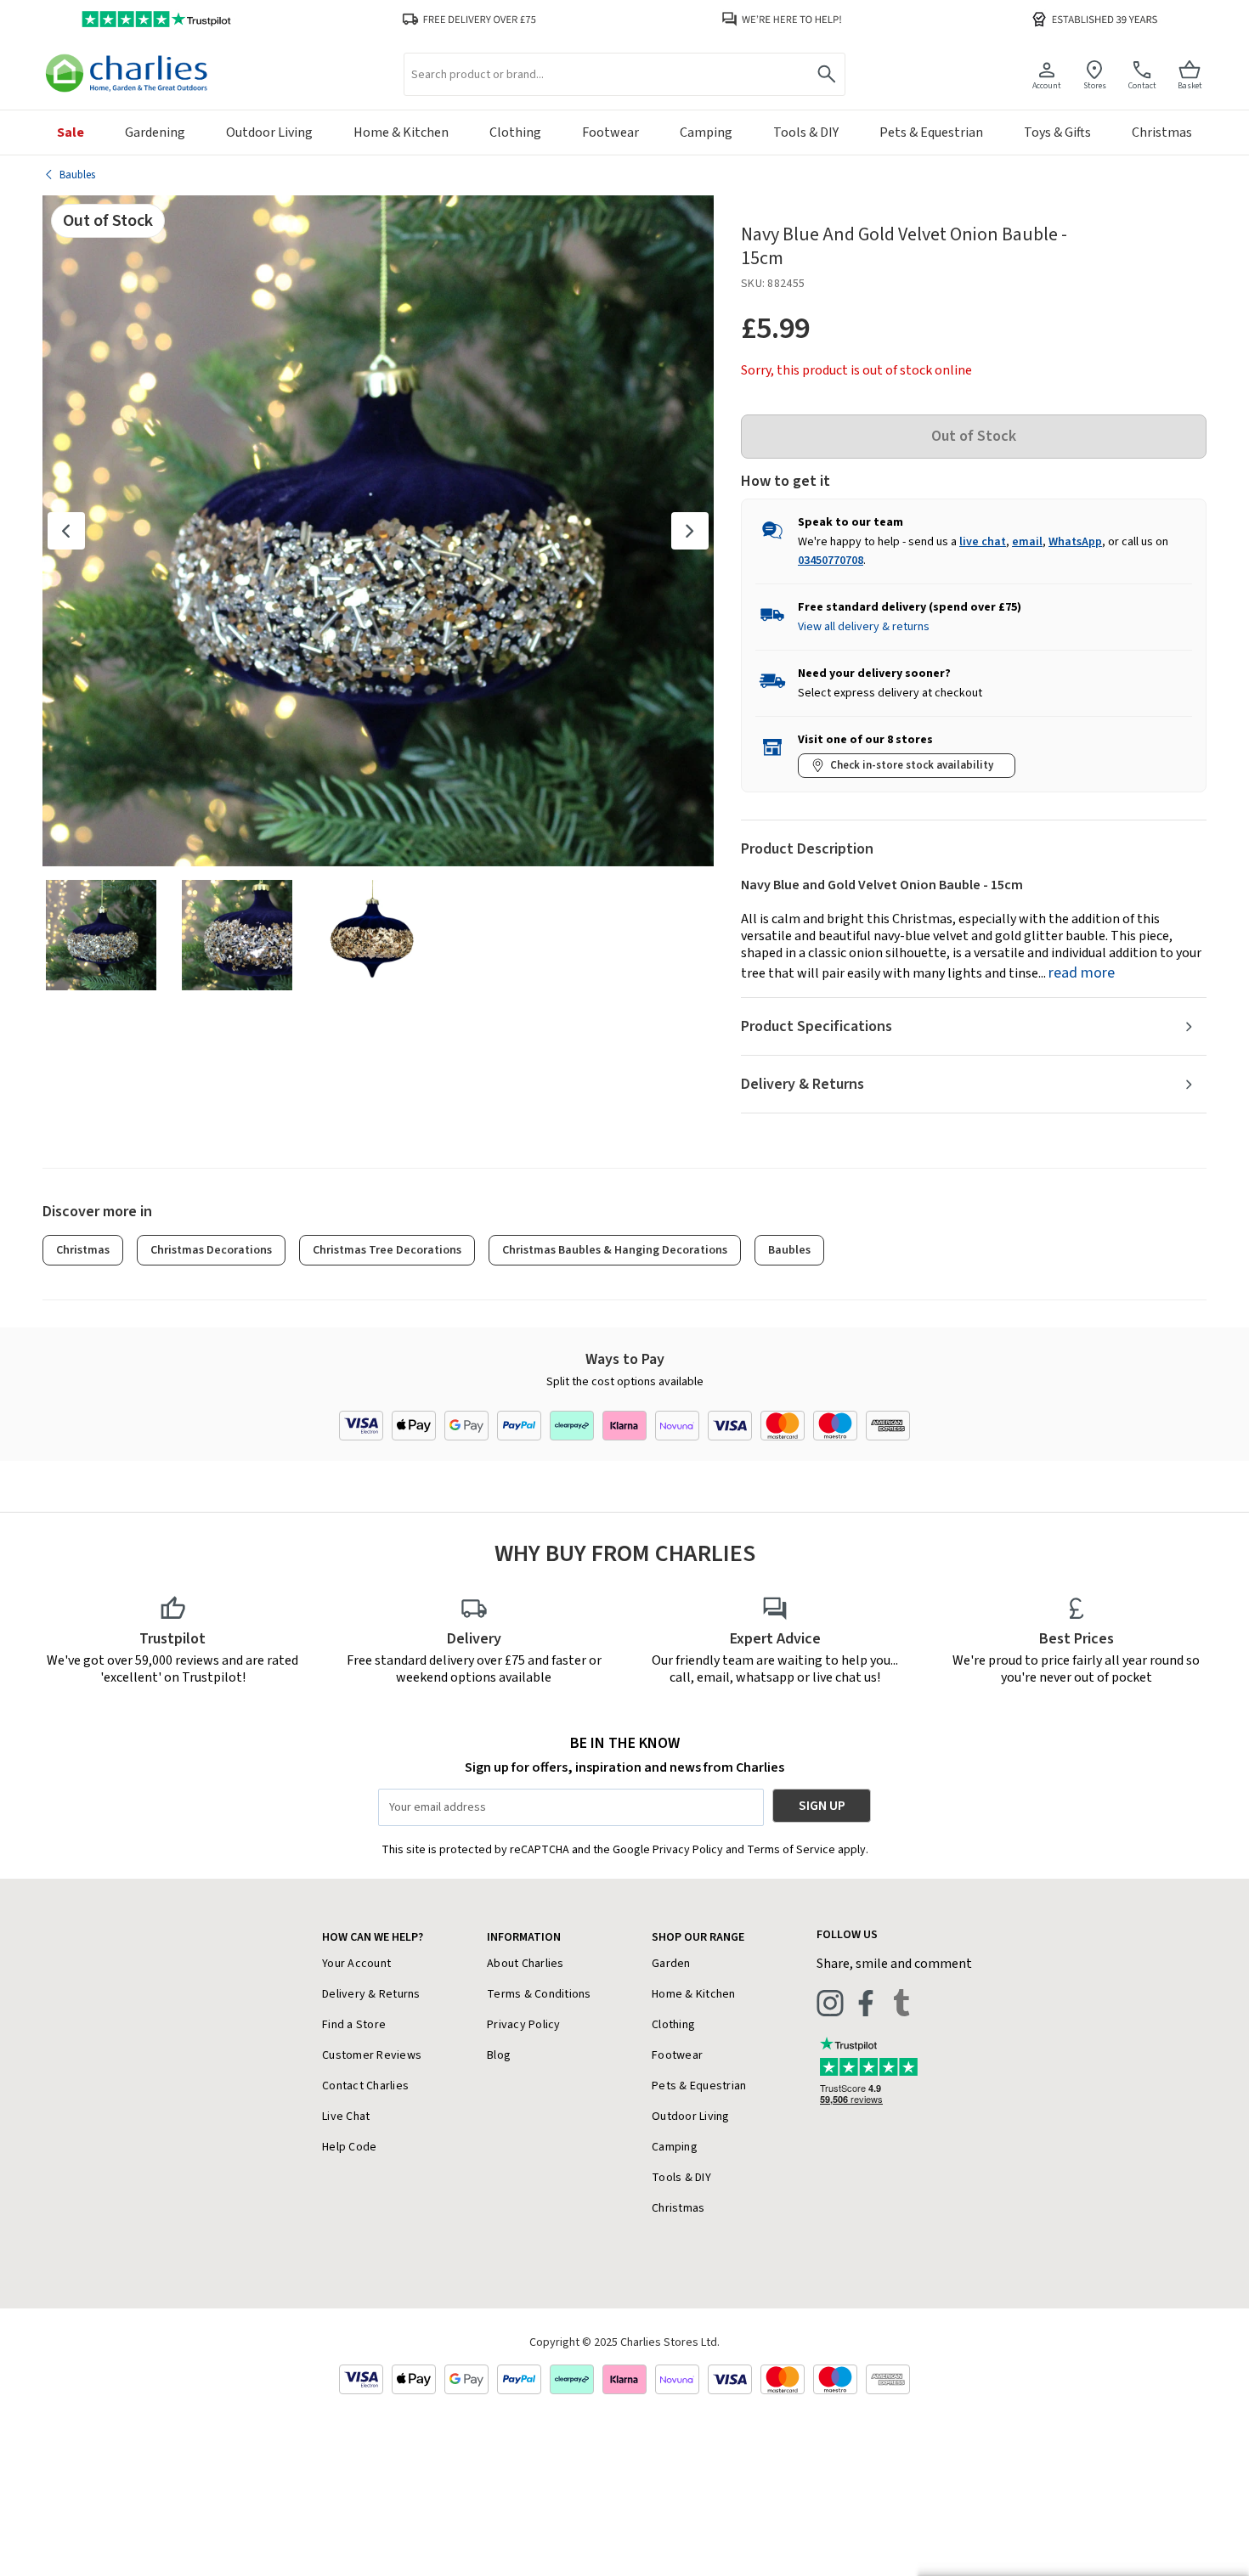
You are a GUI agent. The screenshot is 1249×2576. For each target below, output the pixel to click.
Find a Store (354, 2025)
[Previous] (66, 531)
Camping (675, 2147)
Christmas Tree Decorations (387, 1250)
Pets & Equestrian (699, 2086)
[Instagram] (830, 2003)
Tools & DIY (681, 2178)
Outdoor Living (691, 2117)
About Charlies (526, 1964)
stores (1095, 85)
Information (524, 1937)
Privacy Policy (524, 2025)
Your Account (356, 1964)
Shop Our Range (698, 1937)
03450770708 (831, 561)
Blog (499, 2055)
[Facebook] (866, 2003)
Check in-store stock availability (912, 765)
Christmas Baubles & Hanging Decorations (615, 1250)
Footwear (677, 2055)
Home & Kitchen (694, 1994)
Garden (671, 1964)
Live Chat (346, 2117)
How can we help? (373, 1937)
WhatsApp (1075, 542)
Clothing (673, 2025)
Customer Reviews (372, 2055)
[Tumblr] (901, 2003)
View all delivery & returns (864, 627)
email (1027, 542)
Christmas (83, 1250)
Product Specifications (817, 1026)
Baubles (789, 1250)
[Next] (690, 531)
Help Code (349, 2147)
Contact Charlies (365, 2086)
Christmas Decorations (211, 1250)
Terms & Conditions (539, 1994)
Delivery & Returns (803, 1084)
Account (1047, 85)
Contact (1142, 85)
